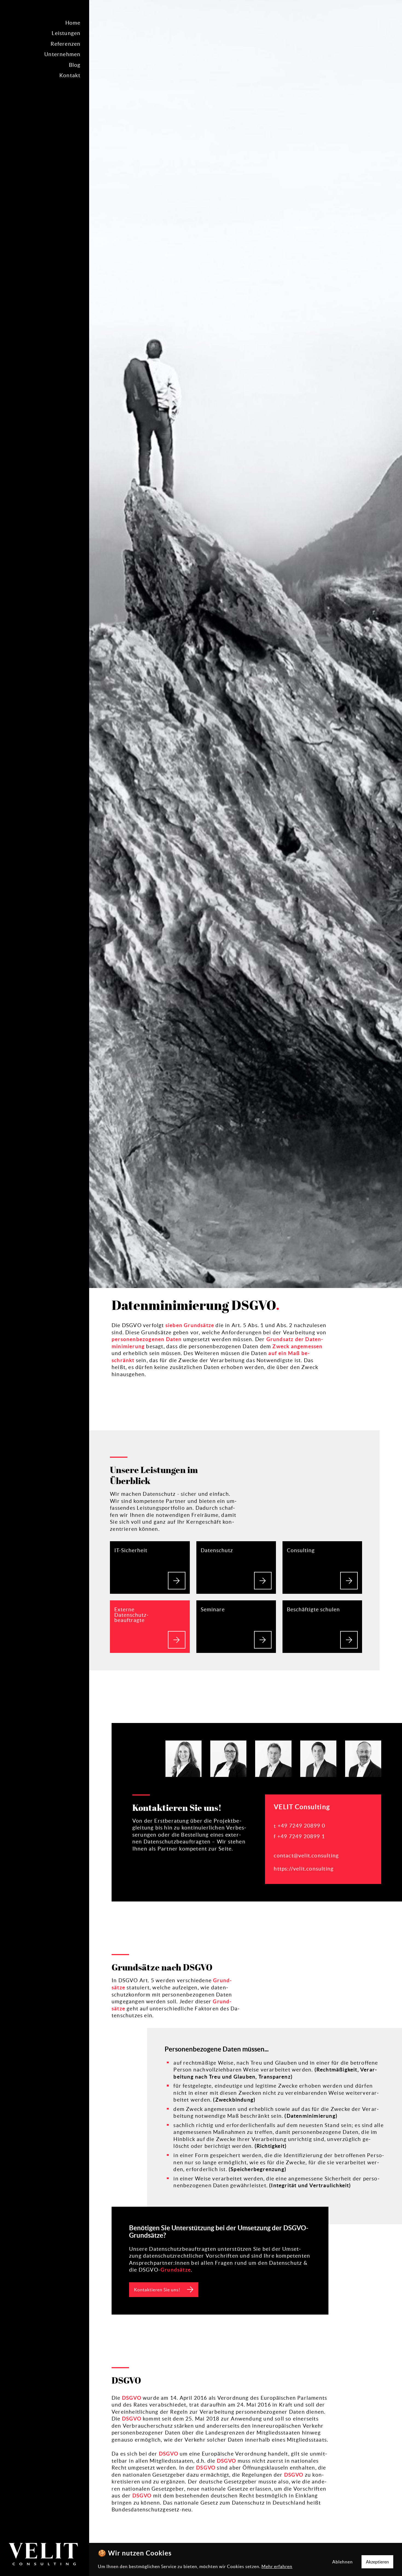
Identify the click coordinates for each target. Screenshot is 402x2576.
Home (73, 23)
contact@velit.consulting (306, 1855)
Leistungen (66, 33)
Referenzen (65, 44)
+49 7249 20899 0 (301, 1826)
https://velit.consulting (304, 1869)
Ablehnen (343, 2562)
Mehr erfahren (277, 2566)
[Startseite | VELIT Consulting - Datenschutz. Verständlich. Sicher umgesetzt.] (45, 2555)
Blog (75, 65)
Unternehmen (62, 54)
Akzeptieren (377, 2562)
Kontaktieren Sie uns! (157, 2290)
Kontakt (70, 75)
